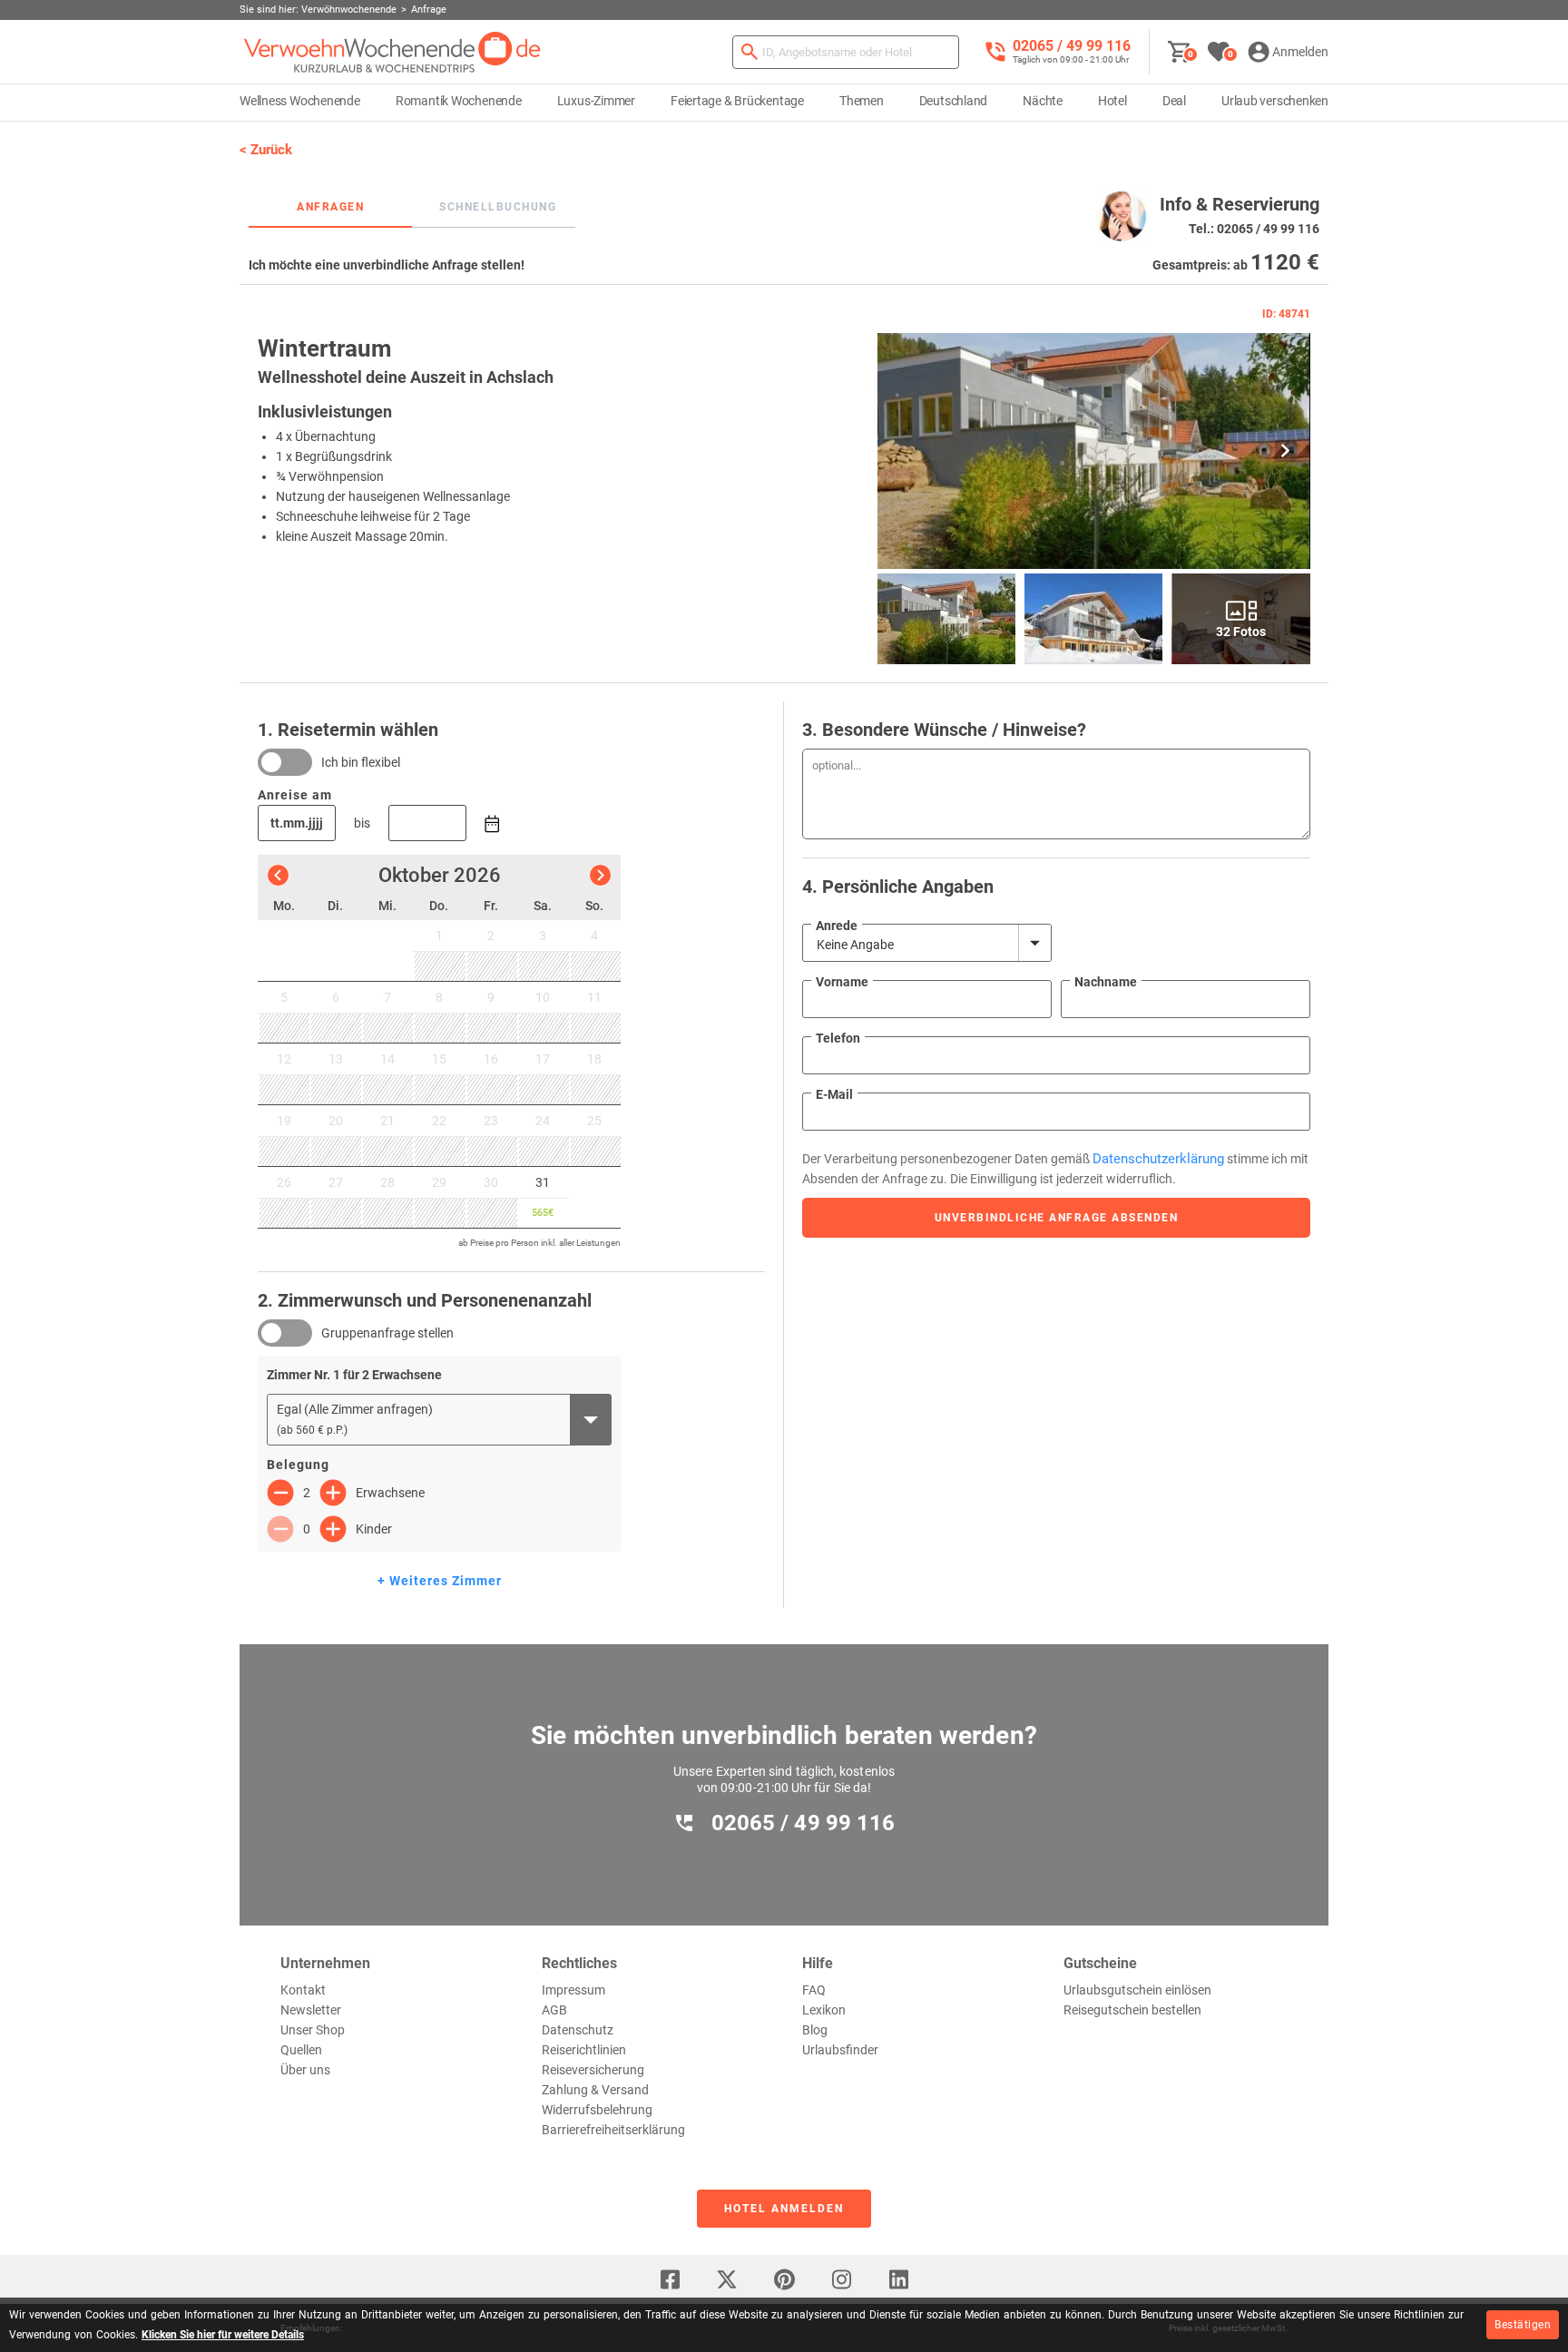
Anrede (837, 926)
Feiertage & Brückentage (737, 101)
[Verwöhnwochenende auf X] (727, 2279)
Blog (815, 2030)
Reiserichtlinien (584, 2050)
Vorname (842, 982)
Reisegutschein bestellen (1132, 2010)
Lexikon (824, 2010)
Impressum (573, 1990)
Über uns (305, 2070)
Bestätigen (1523, 2325)
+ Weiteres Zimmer (440, 1581)
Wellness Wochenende (300, 101)
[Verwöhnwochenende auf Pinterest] (784, 2279)
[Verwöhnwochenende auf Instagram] (841, 2279)
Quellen (301, 2050)
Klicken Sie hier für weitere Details (223, 2335)
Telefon (838, 1038)
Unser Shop (313, 2030)
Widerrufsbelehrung (597, 2110)
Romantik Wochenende (459, 101)
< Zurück (266, 150)
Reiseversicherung (593, 2070)
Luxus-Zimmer (596, 101)
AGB (554, 2010)
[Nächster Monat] (600, 875)
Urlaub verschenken (1275, 101)
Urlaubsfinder (840, 2050)
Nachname (1106, 982)
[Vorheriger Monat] (278, 875)
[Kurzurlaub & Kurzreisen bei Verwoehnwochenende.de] (392, 52)
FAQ (814, 1990)
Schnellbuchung (498, 207)
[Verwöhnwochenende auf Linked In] (898, 2279)
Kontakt (303, 1990)
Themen (862, 101)
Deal (1174, 101)
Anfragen (330, 207)
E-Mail (834, 1094)
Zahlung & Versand (595, 2090)
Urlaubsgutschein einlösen (1137, 1990)
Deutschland (954, 101)
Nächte (1043, 101)
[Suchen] (750, 52)
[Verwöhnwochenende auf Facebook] (670, 2279)
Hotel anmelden (784, 2209)
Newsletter (311, 2010)
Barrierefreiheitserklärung (613, 2130)
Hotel (1112, 101)
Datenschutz (578, 2030)
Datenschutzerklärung (1158, 1159)
